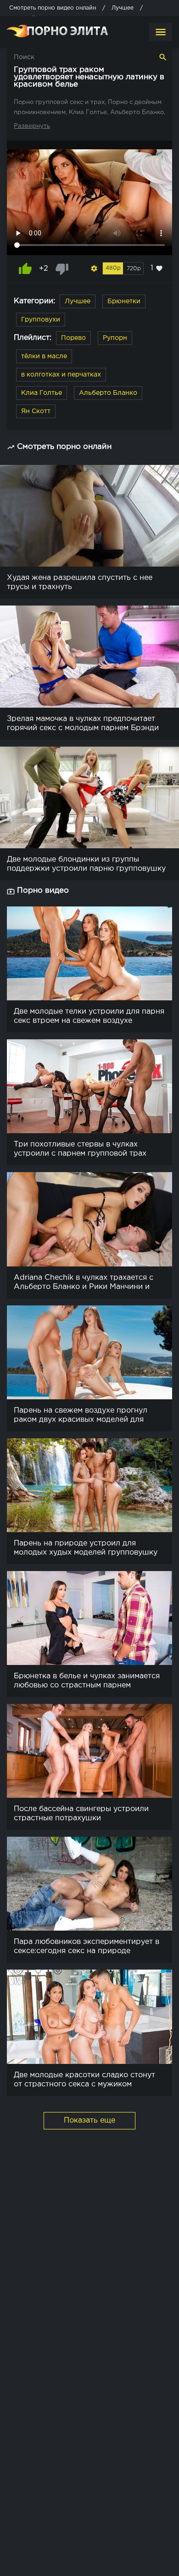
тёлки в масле (44, 356)
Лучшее (78, 301)
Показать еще (89, 2120)
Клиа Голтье (42, 393)
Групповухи (41, 320)
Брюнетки (124, 301)
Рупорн (115, 338)
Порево (73, 338)
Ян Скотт (36, 411)
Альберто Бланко (108, 393)
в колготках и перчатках (61, 375)
